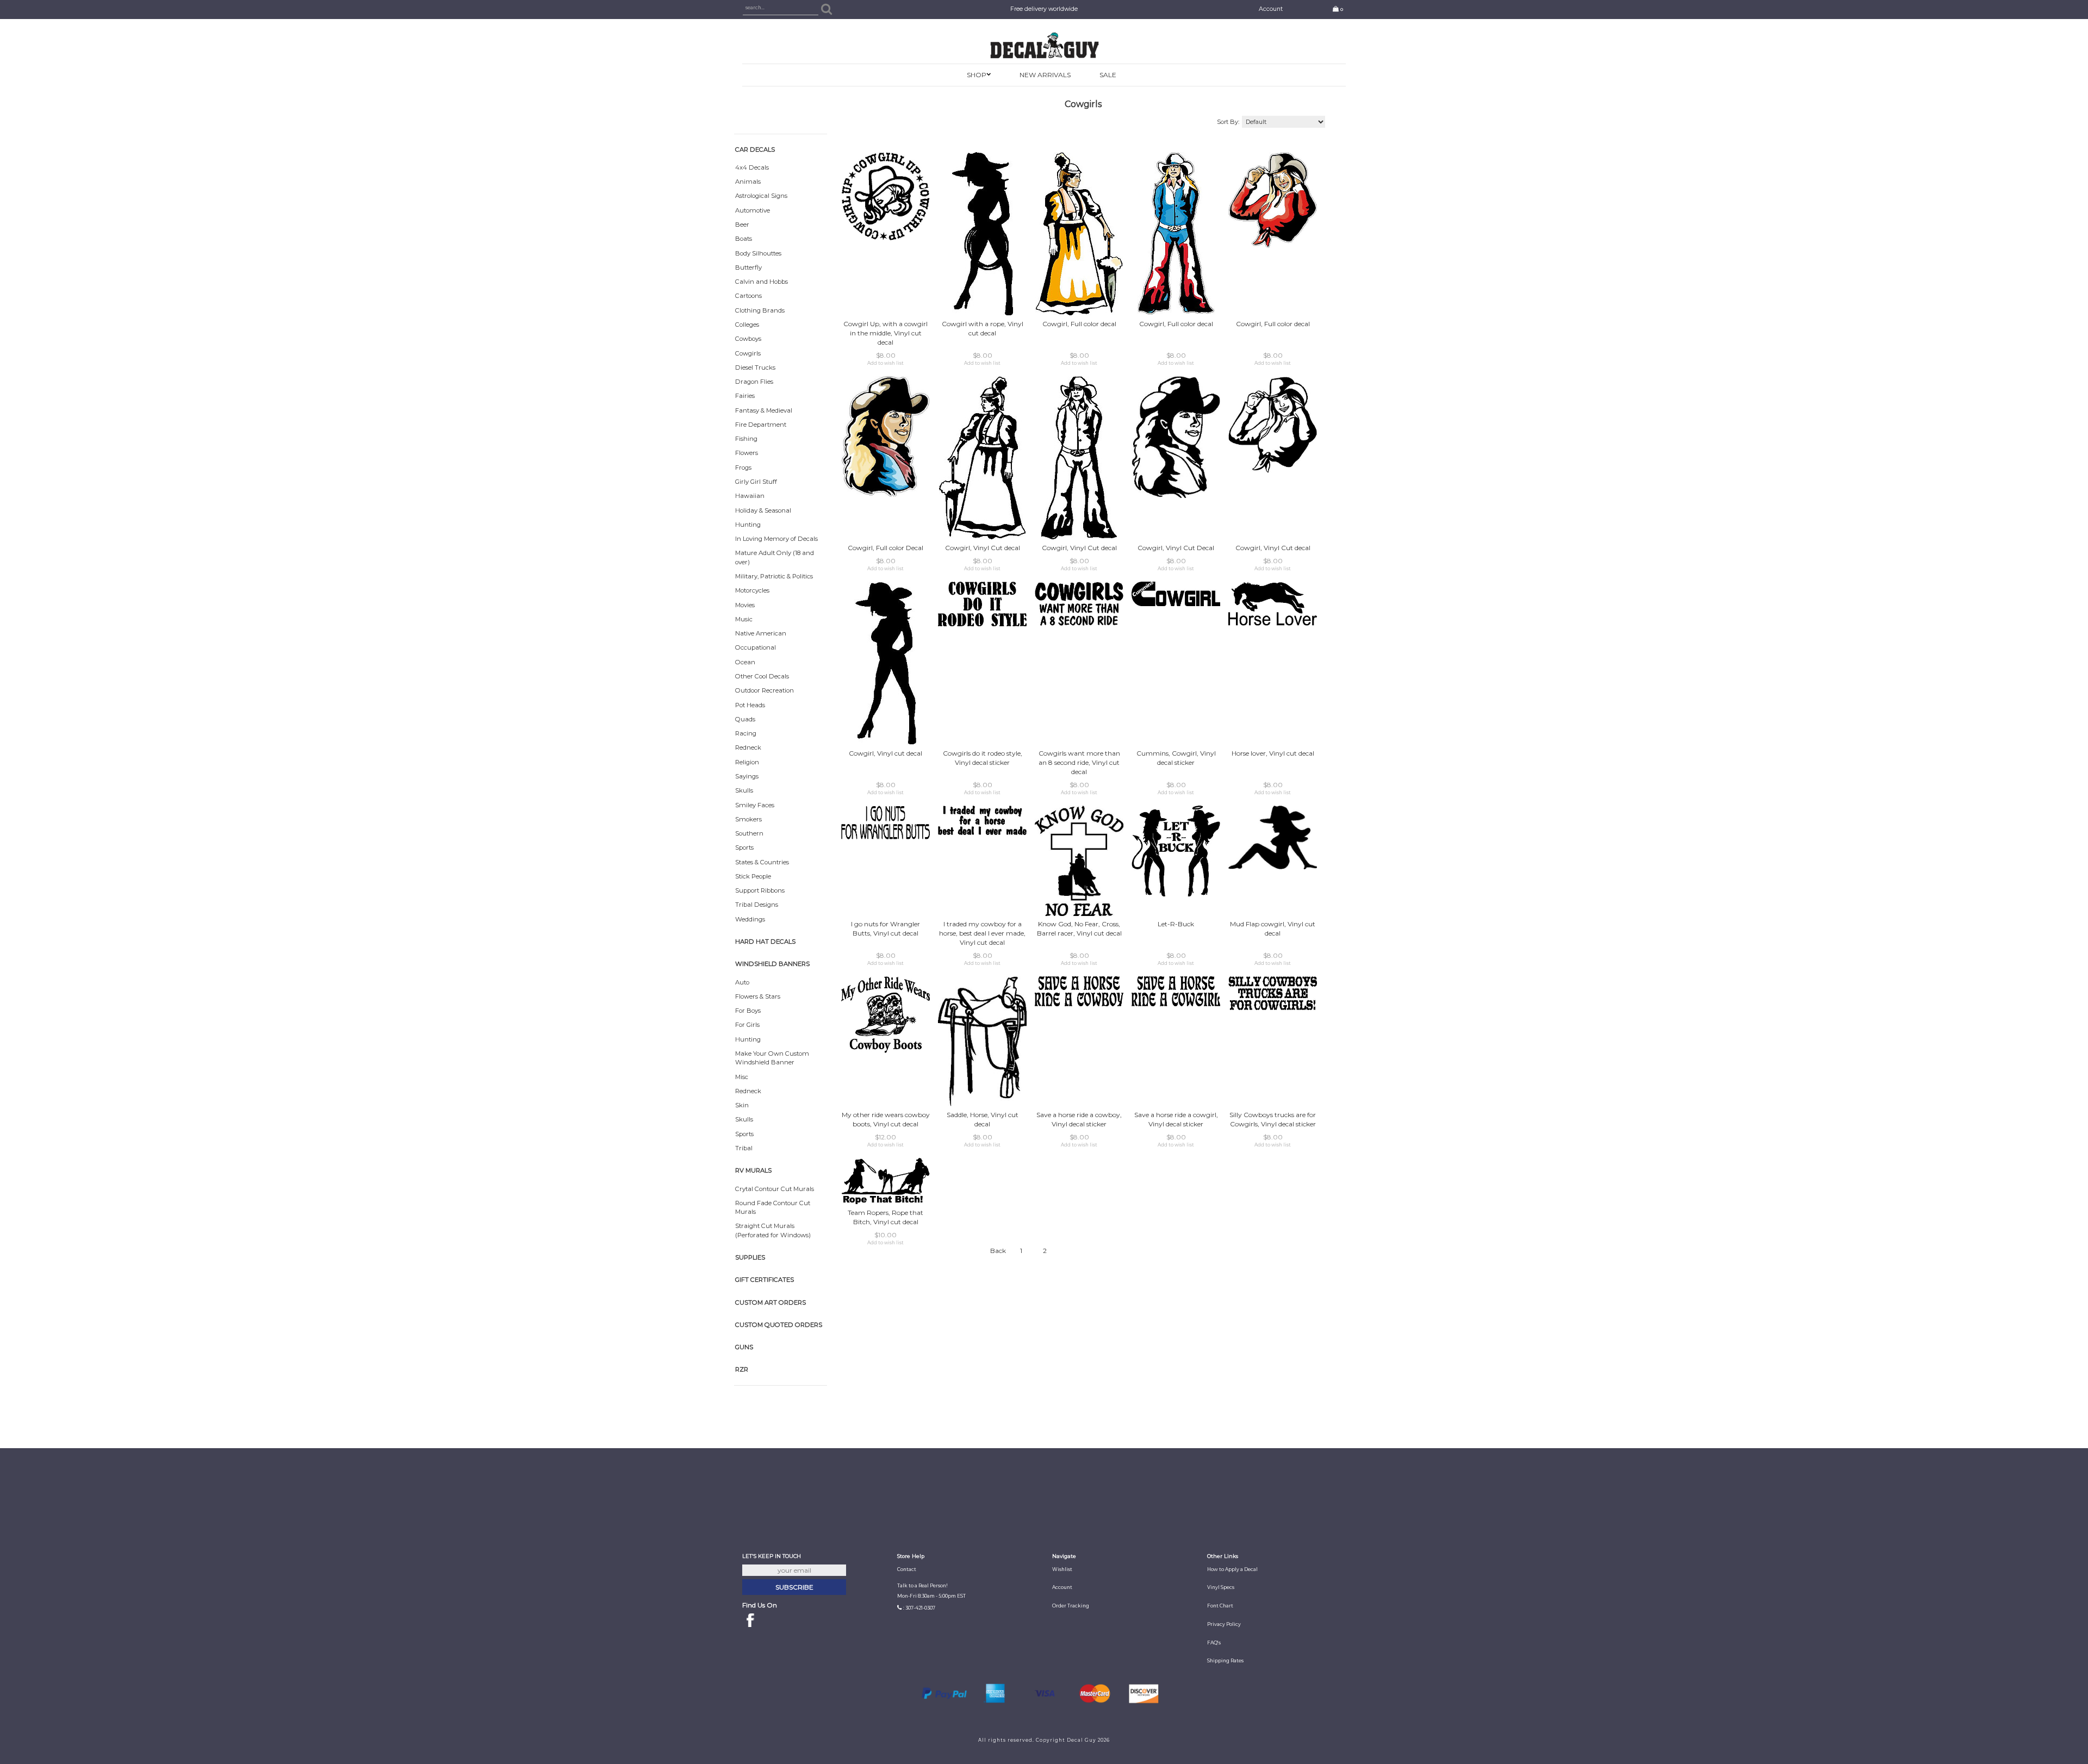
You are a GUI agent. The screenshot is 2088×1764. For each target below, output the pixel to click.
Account (1271, 9)
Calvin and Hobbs (762, 282)
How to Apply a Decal (1232, 1569)
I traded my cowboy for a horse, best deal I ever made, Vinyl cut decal (982, 933)
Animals (748, 182)
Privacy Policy (1224, 1624)
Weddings (750, 919)
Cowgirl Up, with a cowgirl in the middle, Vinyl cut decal (885, 333)
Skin (742, 1105)
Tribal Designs (757, 905)
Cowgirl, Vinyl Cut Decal (1176, 548)
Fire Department (761, 425)
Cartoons (748, 296)
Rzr (742, 1369)
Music (744, 619)
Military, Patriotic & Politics (774, 576)
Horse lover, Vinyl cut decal (1273, 753)
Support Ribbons (760, 890)
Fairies (745, 396)
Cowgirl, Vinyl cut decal (885, 753)
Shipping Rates (1225, 1661)
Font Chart (1220, 1606)
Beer (742, 225)
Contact (907, 1569)
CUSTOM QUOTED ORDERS (779, 1325)
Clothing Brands (760, 310)
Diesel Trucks (755, 367)
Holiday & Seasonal (763, 510)
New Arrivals (1045, 75)
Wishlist (1062, 1569)
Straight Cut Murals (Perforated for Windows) (773, 1230)
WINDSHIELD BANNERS (772, 964)
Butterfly (748, 267)
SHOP (977, 75)
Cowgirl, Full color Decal (885, 548)
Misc (742, 1077)
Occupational (756, 647)
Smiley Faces (755, 805)
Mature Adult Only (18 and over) (775, 557)
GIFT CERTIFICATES (765, 1280)
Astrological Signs (761, 196)
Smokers (748, 819)
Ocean (745, 662)
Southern (749, 833)
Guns (744, 1347)
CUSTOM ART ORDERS (770, 1302)
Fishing (746, 439)
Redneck (748, 747)
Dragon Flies (754, 382)
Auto (742, 982)
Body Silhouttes (758, 253)
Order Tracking (1071, 1606)
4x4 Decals (752, 167)
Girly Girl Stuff (756, 482)
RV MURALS (753, 1170)
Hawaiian (750, 496)
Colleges (747, 325)
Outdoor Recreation (765, 690)
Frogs (743, 468)
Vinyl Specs (1221, 1587)
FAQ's (1214, 1643)
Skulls (744, 790)
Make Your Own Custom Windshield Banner (772, 1058)
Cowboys (748, 339)
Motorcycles (752, 590)
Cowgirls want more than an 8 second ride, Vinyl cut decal (1079, 762)
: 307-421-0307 (919, 1608)
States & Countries (762, 862)
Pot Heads (750, 705)
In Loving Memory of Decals (776, 539)
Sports (744, 847)
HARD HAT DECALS (765, 942)
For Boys (748, 1011)
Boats (744, 239)
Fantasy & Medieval (764, 410)
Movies (745, 605)
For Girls (747, 1025)
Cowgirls (748, 353)
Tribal (744, 1148)
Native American (761, 633)
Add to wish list (885, 363)
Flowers (747, 453)
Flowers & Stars (758, 996)
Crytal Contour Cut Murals (775, 1189)
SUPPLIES (750, 1257)
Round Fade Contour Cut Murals (773, 1207)
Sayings (747, 776)
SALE (1108, 75)
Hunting (748, 525)
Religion (747, 762)
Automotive (753, 210)
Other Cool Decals (762, 676)
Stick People (753, 876)
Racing (746, 733)
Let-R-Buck (1176, 924)
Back (998, 1251)
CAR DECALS (755, 149)
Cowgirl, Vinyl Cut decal (983, 548)
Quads (745, 719)
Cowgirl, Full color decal (1079, 324)
